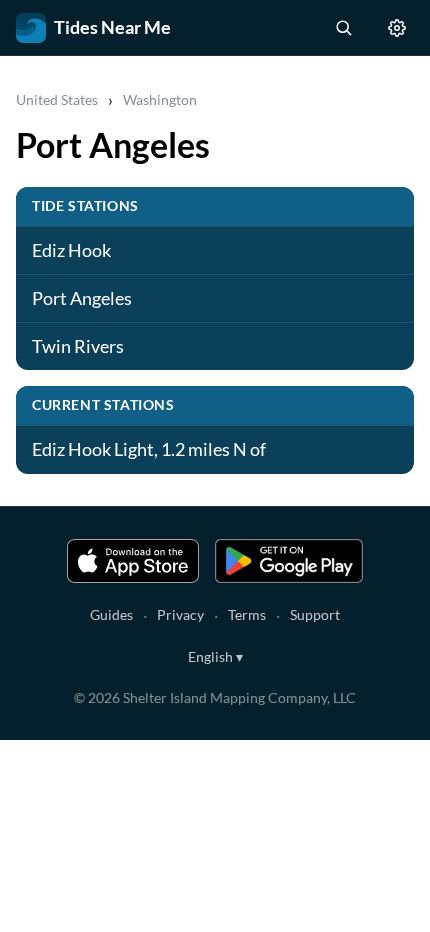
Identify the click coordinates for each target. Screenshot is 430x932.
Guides (111, 614)
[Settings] (397, 28)
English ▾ (215, 656)
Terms (247, 614)
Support (315, 614)
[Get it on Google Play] (289, 561)
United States (57, 99)
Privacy (180, 614)
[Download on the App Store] (133, 561)
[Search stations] (343, 28)
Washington (160, 99)
